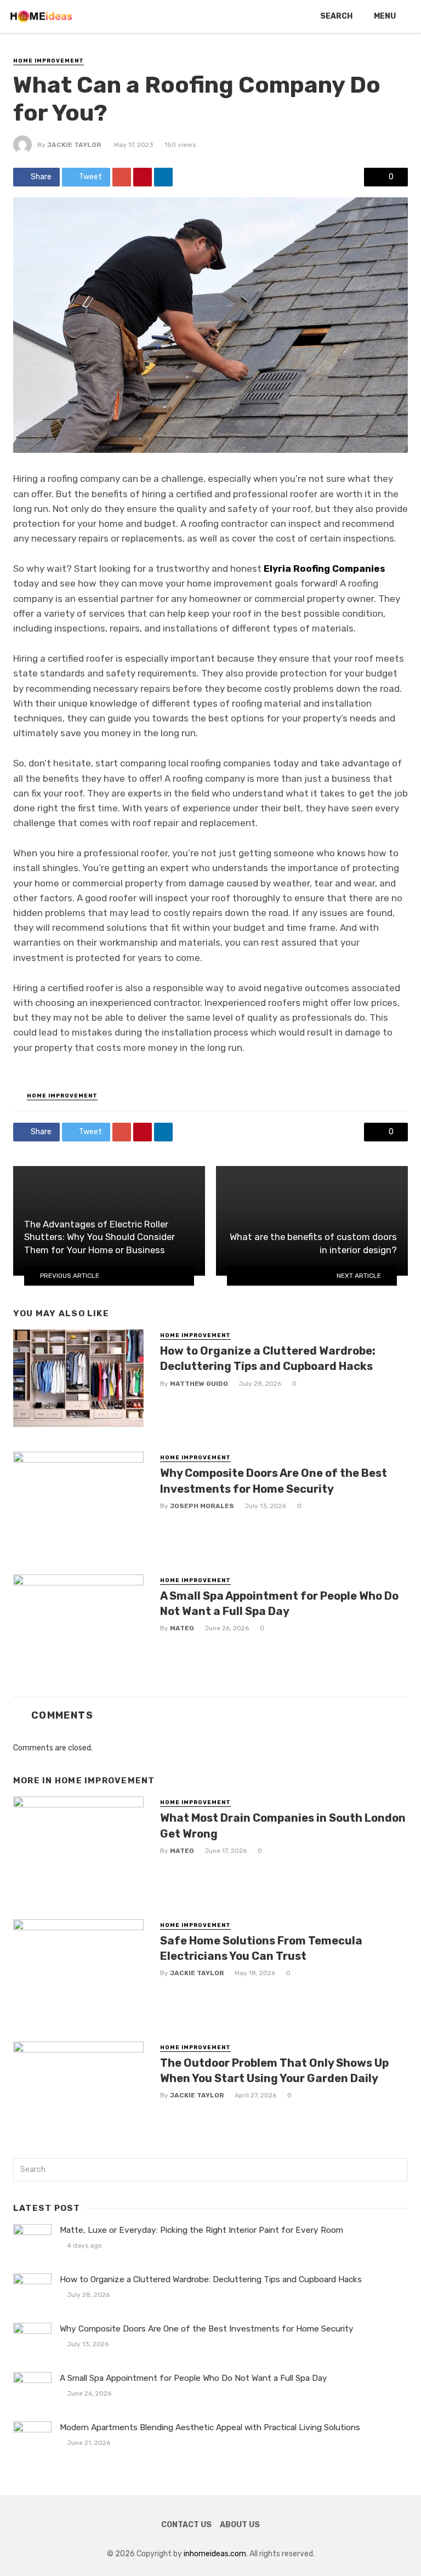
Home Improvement (49, 61)
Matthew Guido (199, 1384)
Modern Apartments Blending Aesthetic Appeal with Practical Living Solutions (210, 2427)
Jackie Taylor (74, 145)
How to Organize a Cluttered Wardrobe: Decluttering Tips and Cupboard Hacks (268, 1358)
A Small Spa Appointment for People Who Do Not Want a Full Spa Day (279, 1603)
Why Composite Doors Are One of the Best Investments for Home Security (274, 1481)
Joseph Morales (202, 1506)
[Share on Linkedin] (163, 177)
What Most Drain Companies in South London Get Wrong (283, 1826)
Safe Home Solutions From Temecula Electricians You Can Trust (261, 1948)
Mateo (182, 1628)
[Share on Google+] (122, 177)
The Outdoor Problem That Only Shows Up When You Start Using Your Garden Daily (274, 2071)
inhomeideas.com (215, 2554)
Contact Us (186, 2525)
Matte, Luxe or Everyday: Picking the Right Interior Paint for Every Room (201, 2230)
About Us (240, 2525)
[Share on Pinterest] (143, 177)
